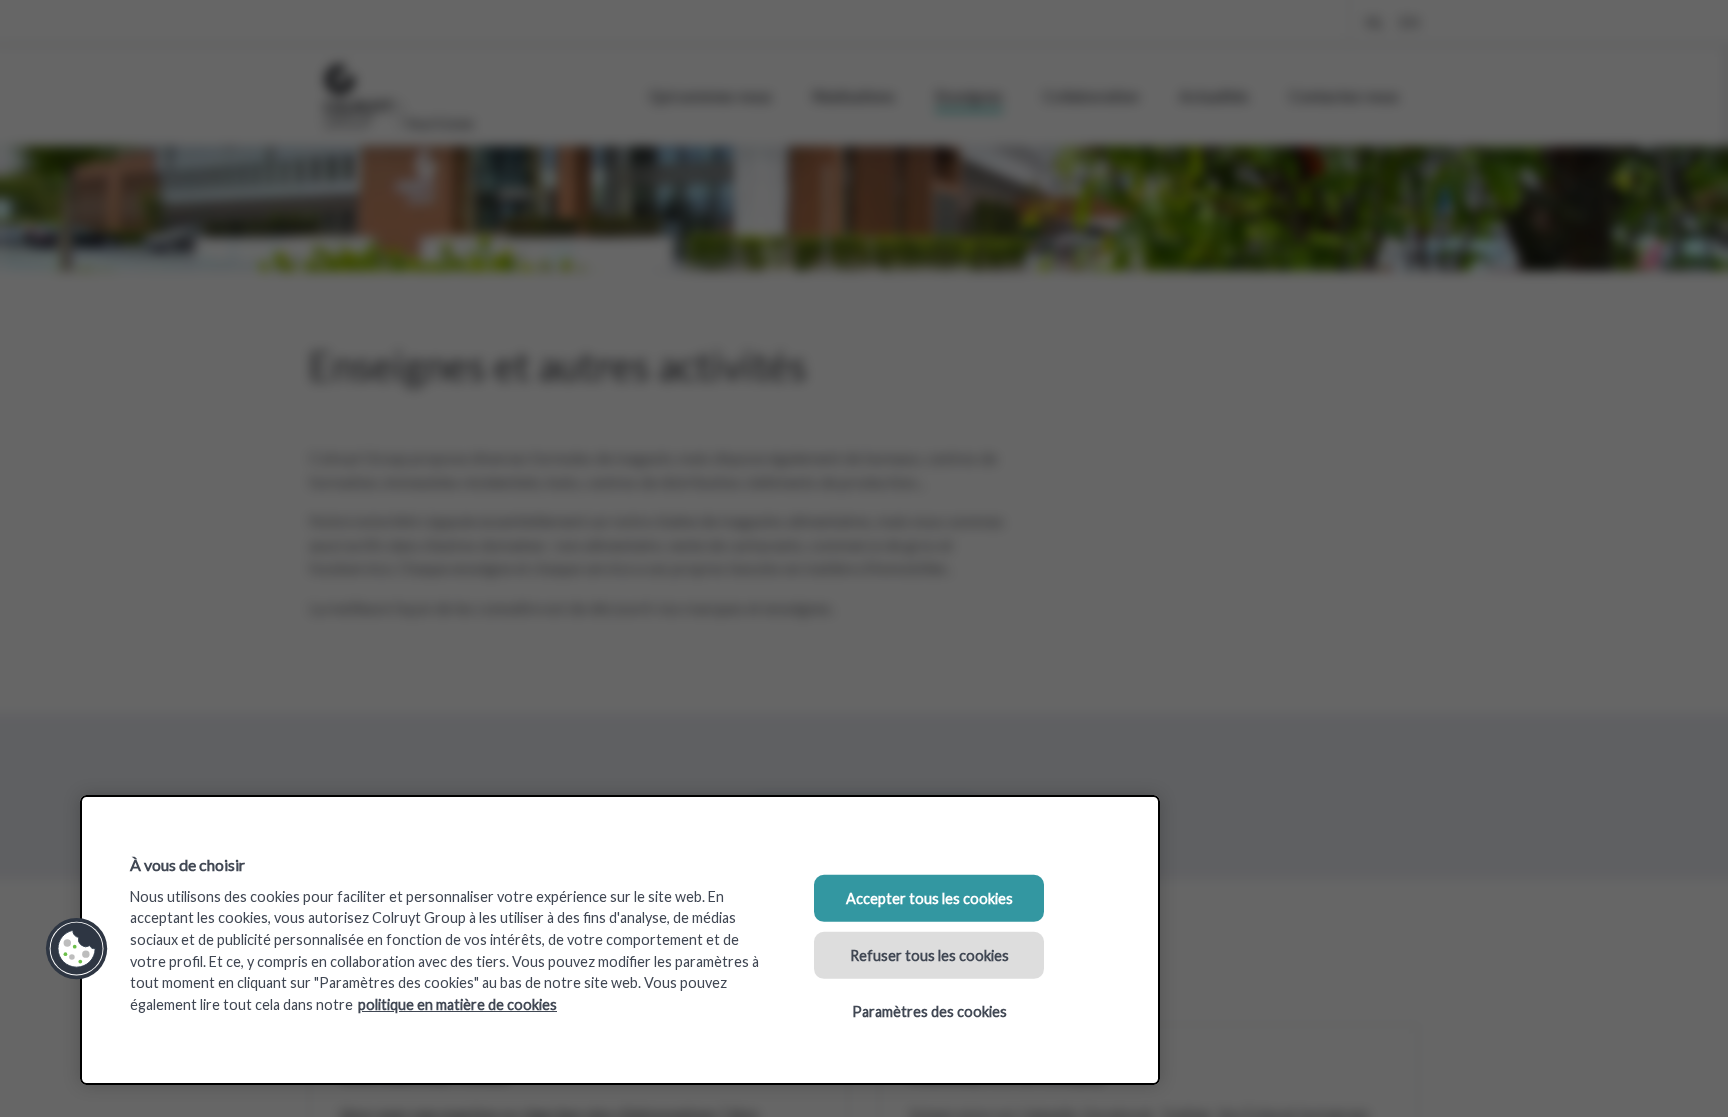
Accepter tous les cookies (929, 898)
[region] (620, 940)
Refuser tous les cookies (929, 954)
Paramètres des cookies (929, 1011)
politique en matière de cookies (457, 1004)
